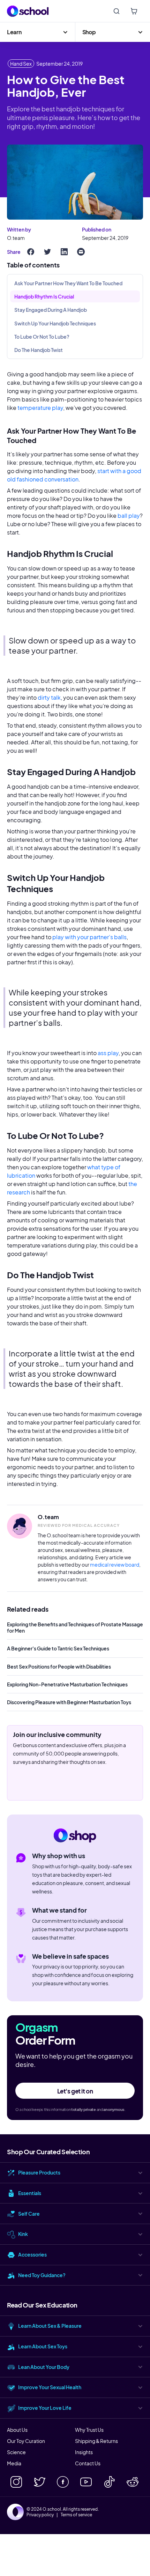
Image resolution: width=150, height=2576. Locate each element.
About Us (17, 2430)
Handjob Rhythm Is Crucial (44, 296)
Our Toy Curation (26, 2441)
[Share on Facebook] (31, 252)
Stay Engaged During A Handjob (51, 310)
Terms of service (76, 2515)
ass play (108, 1053)
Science (16, 2452)
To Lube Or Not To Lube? (42, 337)
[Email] (81, 252)
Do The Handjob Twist (39, 350)
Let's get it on (75, 2091)
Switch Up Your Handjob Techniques (55, 323)
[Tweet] (47, 252)
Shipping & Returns (96, 2441)
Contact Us (88, 2463)
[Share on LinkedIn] (64, 252)
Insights (84, 2452)
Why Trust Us (89, 2430)
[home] (28, 11)
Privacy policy (40, 2515)
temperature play (40, 408)
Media (14, 2463)
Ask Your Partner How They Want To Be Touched (68, 283)
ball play (129, 516)
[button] (37, 32)
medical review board (115, 1565)
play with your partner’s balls (89, 937)
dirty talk (49, 697)
